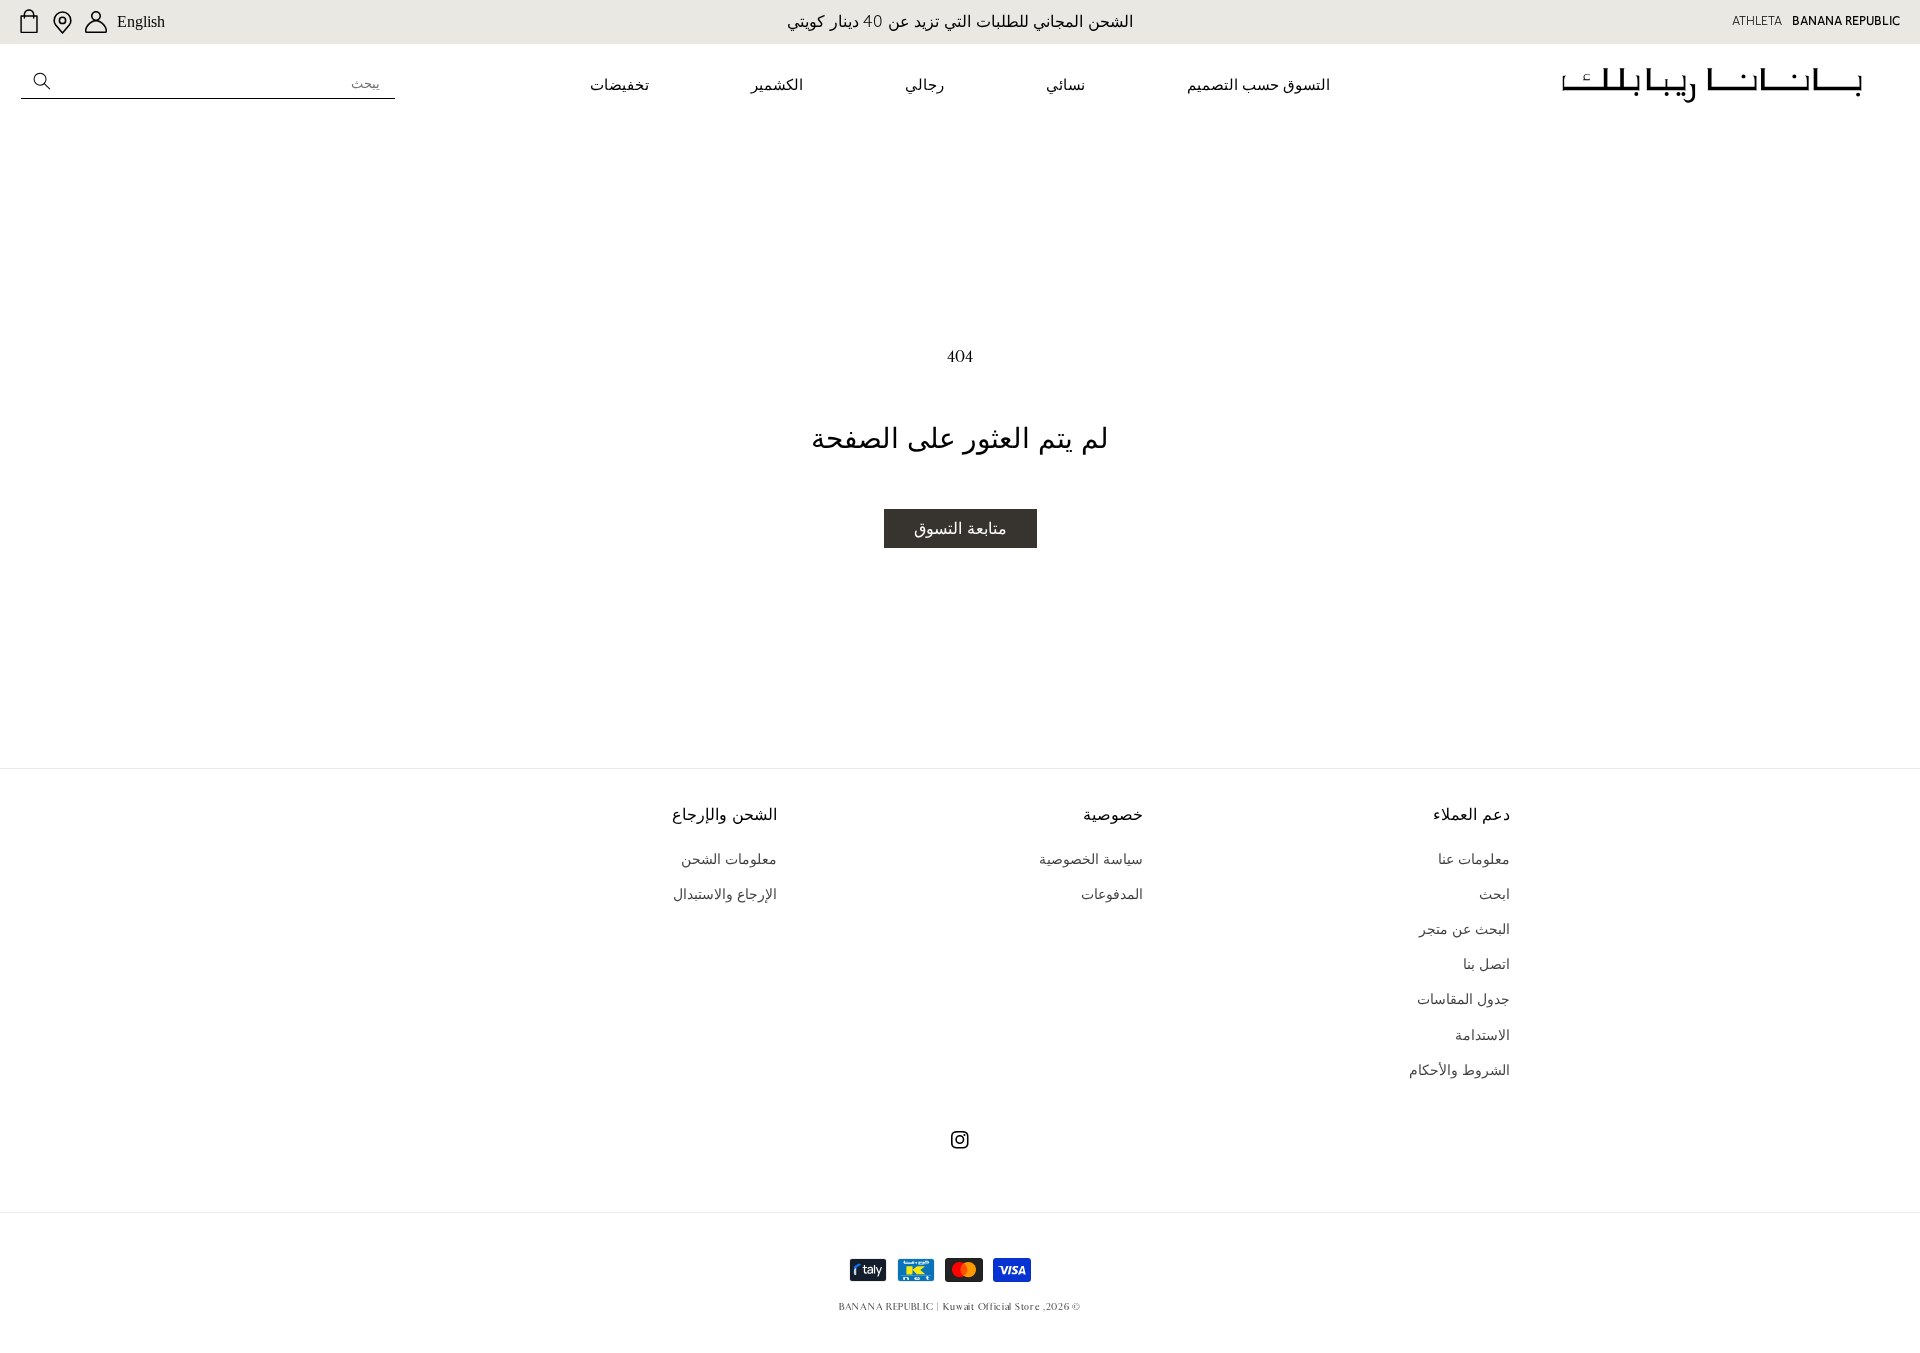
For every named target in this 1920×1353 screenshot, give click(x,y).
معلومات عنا (1474, 859)
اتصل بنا (1486, 964)
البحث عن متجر (1464, 929)
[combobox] (208, 80)
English (141, 21)
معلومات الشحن (729, 859)
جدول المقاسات (1463, 999)
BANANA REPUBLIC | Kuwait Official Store (939, 1307)
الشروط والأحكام (1459, 1070)
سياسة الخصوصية (1091, 859)
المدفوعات (1112, 894)
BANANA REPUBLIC (1846, 21)
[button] (1258, 86)
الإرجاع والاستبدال (725, 894)
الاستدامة (1482, 1035)
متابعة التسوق (960, 528)
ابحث (1494, 894)
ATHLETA (1757, 21)
